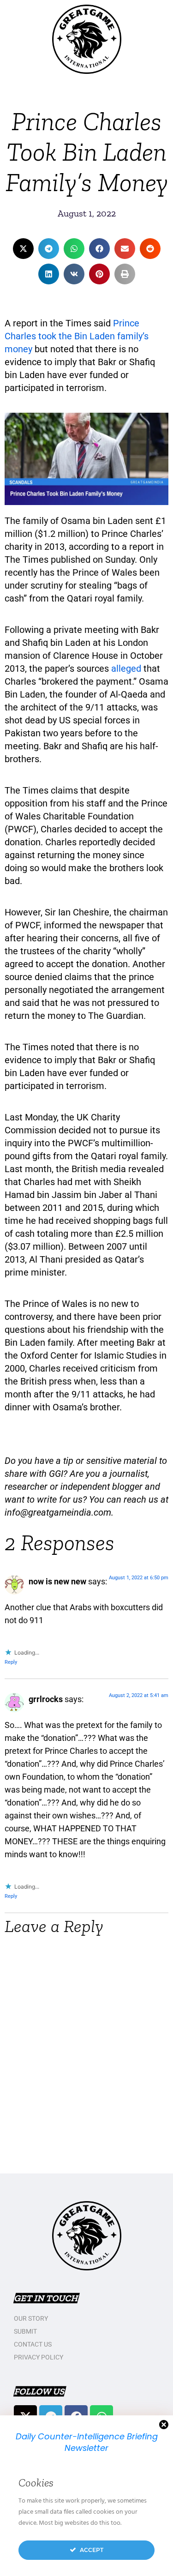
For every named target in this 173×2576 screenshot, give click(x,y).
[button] (23, 249)
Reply (11, 1662)
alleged (126, 668)
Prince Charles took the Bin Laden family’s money (77, 336)
